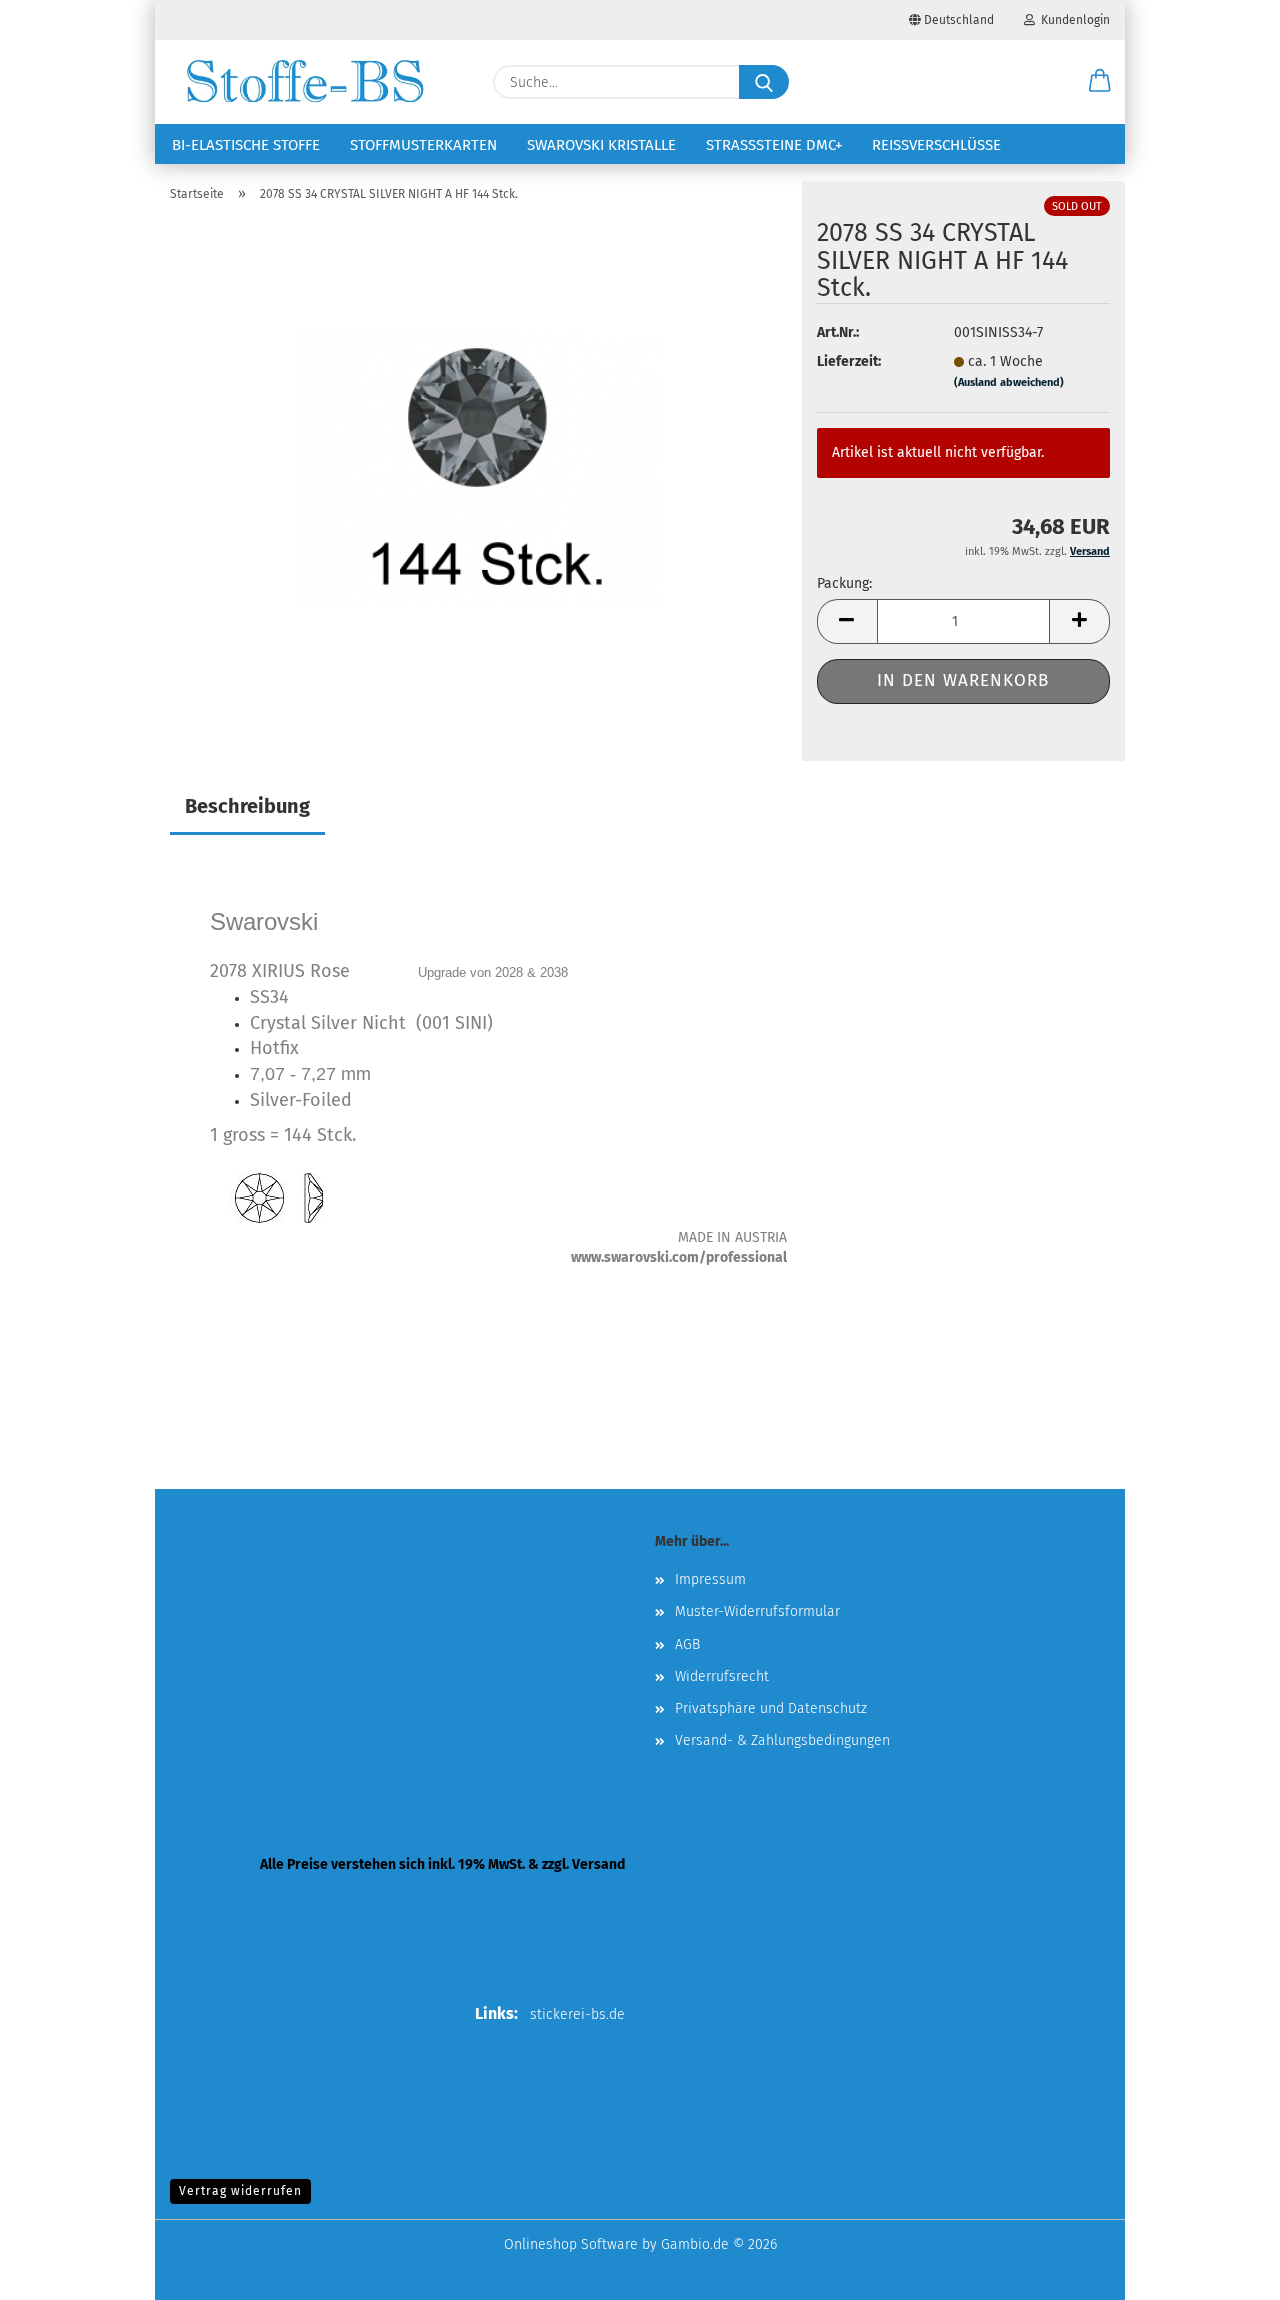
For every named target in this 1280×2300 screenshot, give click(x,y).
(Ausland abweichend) (1009, 382)
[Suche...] (764, 82)
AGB (687, 1644)
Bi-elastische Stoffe (246, 145)
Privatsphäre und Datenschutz (771, 1708)
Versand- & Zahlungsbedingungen (782, 1740)
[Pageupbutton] (1225, 2270)
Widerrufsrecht (722, 1676)
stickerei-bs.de (577, 2014)
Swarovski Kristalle (601, 145)
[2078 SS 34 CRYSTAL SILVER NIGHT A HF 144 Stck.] (478, 468)
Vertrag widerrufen (240, 2191)
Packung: (844, 583)
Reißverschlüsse (936, 145)
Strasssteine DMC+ (774, 145)
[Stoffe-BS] (305, 82)
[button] (1100, 82)
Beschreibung (247, 806)
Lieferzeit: (849, 361)
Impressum (710, 1579)
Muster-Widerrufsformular (757, 1611)
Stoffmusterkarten (423, 145)
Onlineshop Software (571, 2244)
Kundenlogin (1072, 20)
